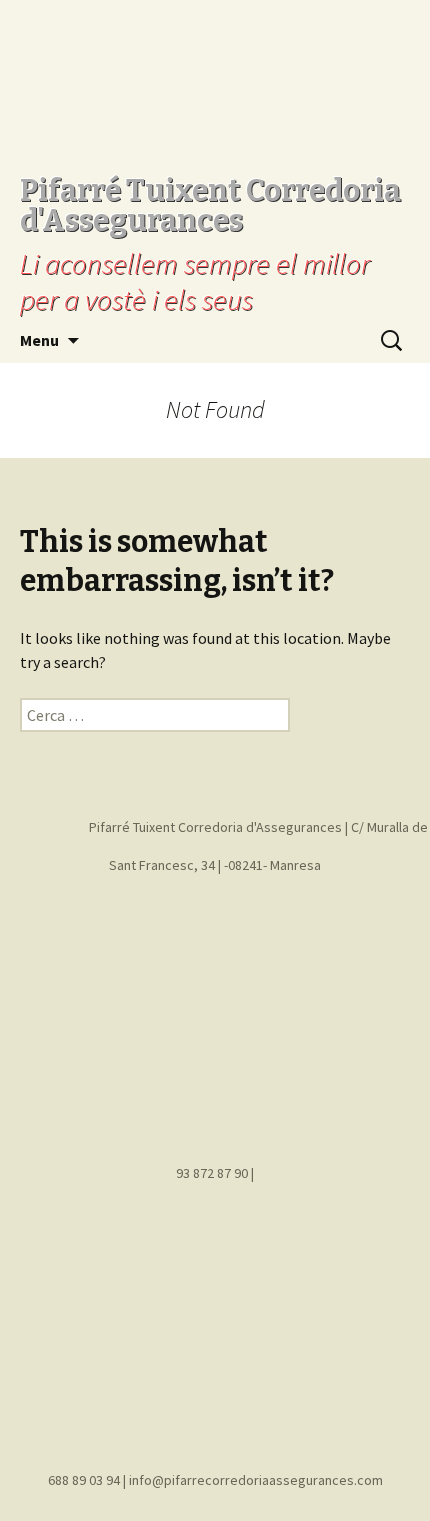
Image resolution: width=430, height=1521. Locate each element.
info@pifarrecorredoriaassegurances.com (256, 1480)
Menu (39, 340)
